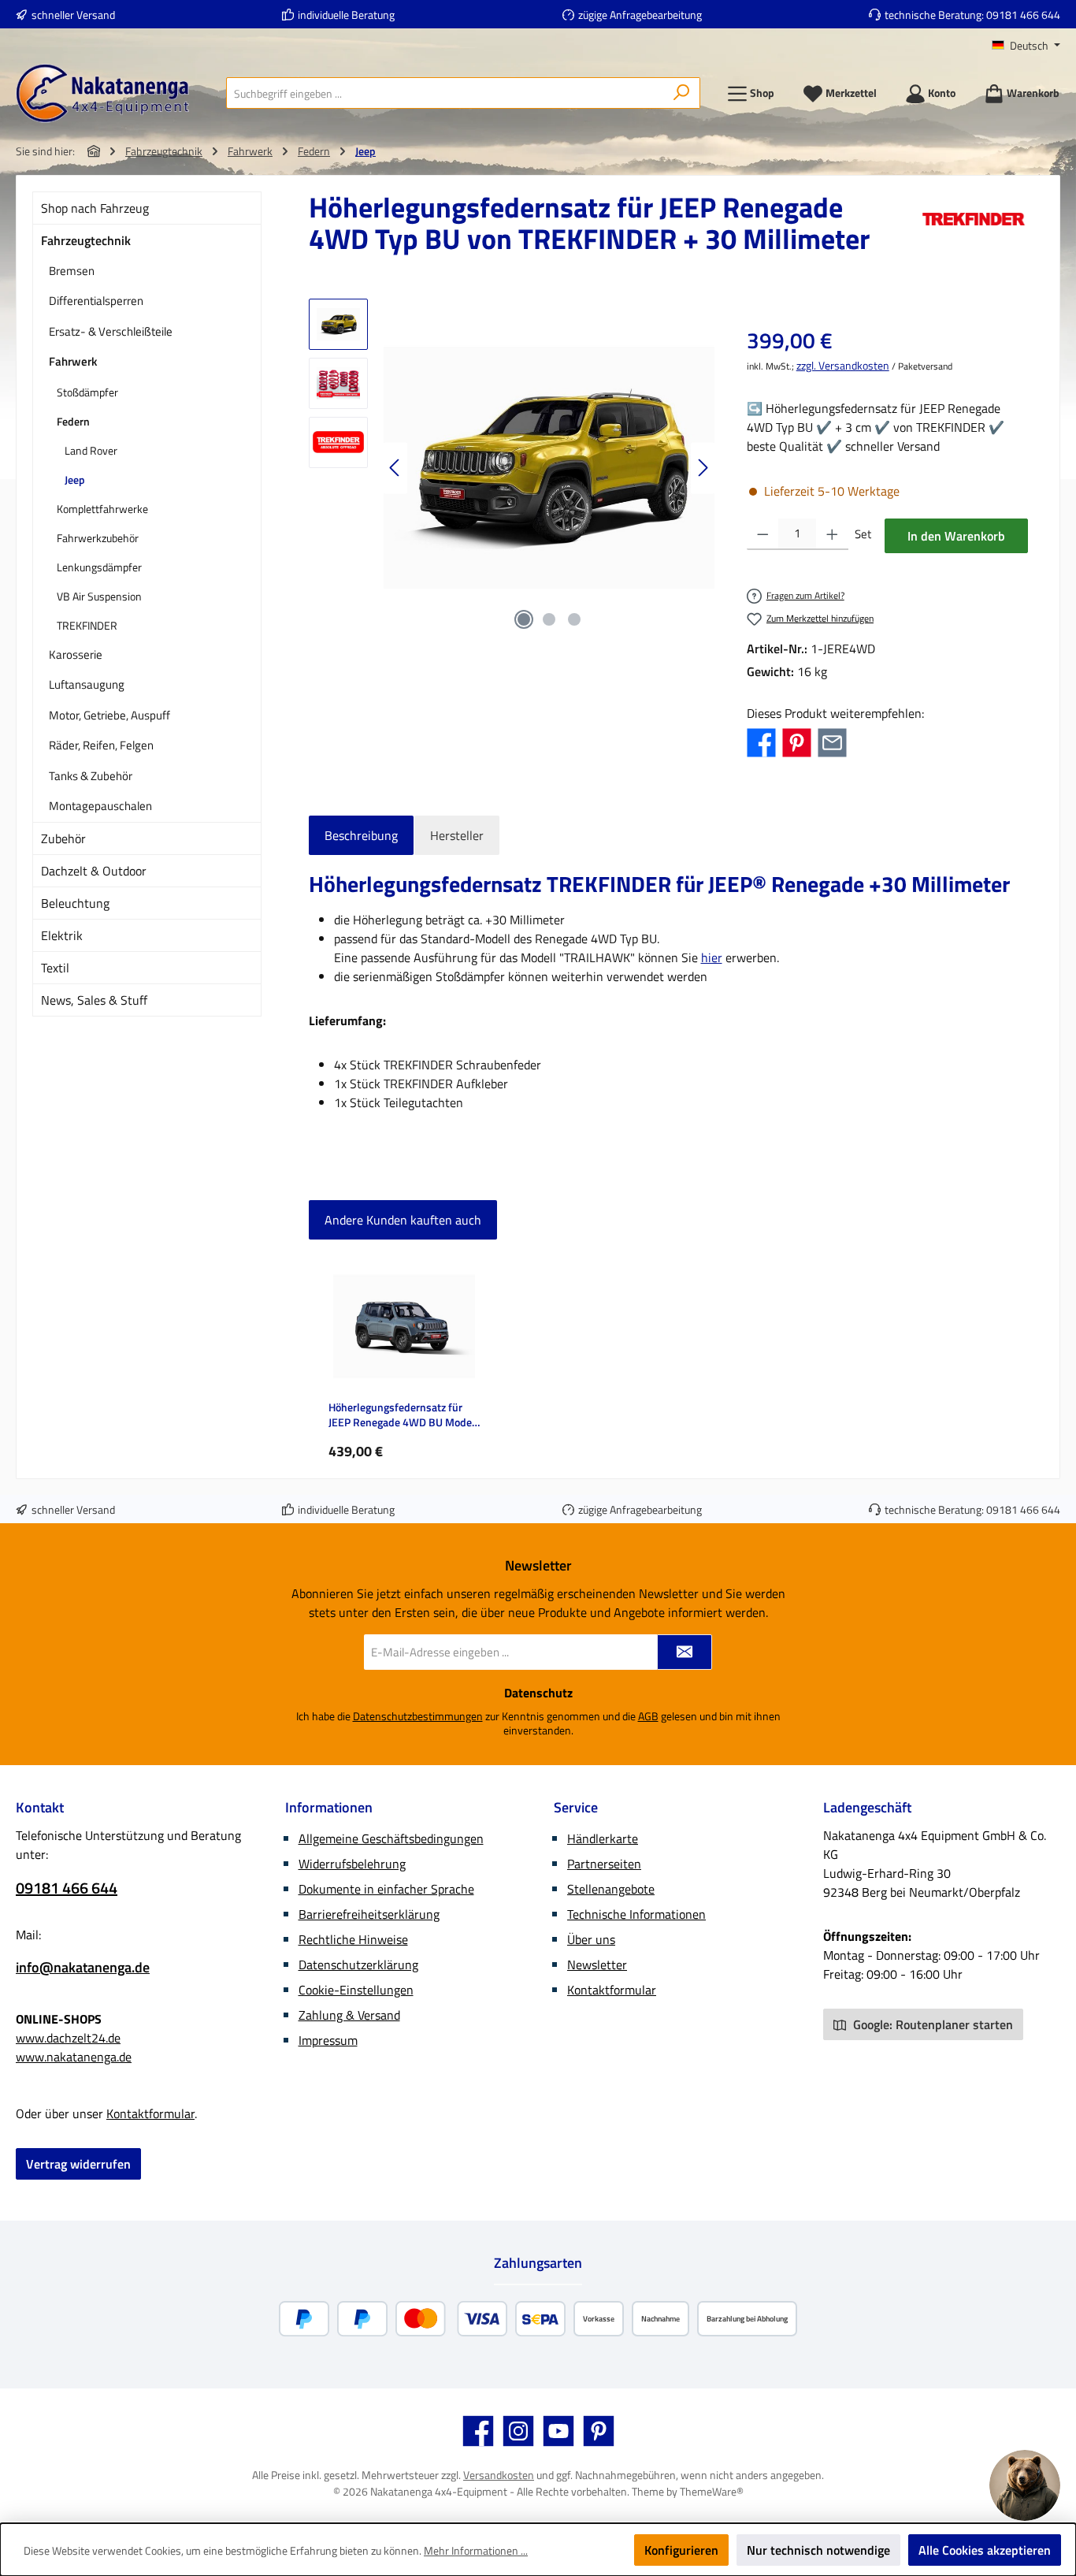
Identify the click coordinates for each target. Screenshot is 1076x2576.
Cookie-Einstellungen (356, 1990)
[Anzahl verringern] (763, 534)
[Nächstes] (703, 468)
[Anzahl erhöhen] (832, 534)
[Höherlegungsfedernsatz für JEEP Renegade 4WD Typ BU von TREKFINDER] (549, 468)
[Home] (94, 151)
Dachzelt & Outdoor (94, 871)
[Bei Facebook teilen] (761, 742)
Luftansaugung (87, 684)
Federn (73, 421)
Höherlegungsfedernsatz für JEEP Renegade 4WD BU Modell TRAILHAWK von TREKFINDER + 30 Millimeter (404, 1415)
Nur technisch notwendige (818, 2550)
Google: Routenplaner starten (931, 2024)
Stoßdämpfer (87, 392)
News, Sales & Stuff (94, 1000)
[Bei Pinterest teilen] (797, 742)
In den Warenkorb (956, 536)
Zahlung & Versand (349, 2015)
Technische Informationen (636, 1914)
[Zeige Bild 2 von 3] (549, 619)
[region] (512, 468)
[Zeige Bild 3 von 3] (574, 619)
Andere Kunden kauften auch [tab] (403, 1220)
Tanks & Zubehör (91, 776)
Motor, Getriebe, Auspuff (109, 715)
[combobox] (445, 93)
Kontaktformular (150, 2113)
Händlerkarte (603, 1838)
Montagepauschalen (100, 806)
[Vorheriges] (395, 468)
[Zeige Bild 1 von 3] (524, 619)
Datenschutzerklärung (358, 1965)
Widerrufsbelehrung (352, 1864)
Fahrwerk (73, 361)
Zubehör (63, 838)
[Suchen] (682, 93)
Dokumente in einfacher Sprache (386, 1889)
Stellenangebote (611, 1889)
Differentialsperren (96, 301)
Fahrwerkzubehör (98, 538)
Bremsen (72, 271)
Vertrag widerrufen (78, 2164)
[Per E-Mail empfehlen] (832, 742)
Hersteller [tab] (457, 835)
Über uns (591, 1939)
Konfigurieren (681, 2550)
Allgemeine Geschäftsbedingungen (391, 1838)
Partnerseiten (604, 1864)
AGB (648, 1716)
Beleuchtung (75, 903)
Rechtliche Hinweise (353, 1939)
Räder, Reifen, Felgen (101, 745)
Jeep (75, 480)
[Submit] (685, 1652)
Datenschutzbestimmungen (418, 1716)
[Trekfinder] (974, 229)
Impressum (328, 2040)
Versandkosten (499, 2475)
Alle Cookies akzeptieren (985, 2550)
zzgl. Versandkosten (843, 365)
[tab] (361, 835)
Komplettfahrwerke (102, 509)
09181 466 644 (1023, 15)
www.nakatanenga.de (74, 2057)
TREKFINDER (87, 625)
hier (712, 957)
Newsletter (597, 1965)
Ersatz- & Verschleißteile (111, 331)
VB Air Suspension (99, 596)
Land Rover (91, 450)
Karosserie (76, 654)
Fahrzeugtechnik (86, 240)
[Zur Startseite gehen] (102, 93)
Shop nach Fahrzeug (95, 208)
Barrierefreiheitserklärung (369, 1914)
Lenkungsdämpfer (99, 567)
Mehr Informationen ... (476, 2550)
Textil (55, 968)
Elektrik (62, 935)
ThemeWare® (712, 2491)
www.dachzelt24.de (68, 2038)
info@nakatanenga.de (83, 1967)
